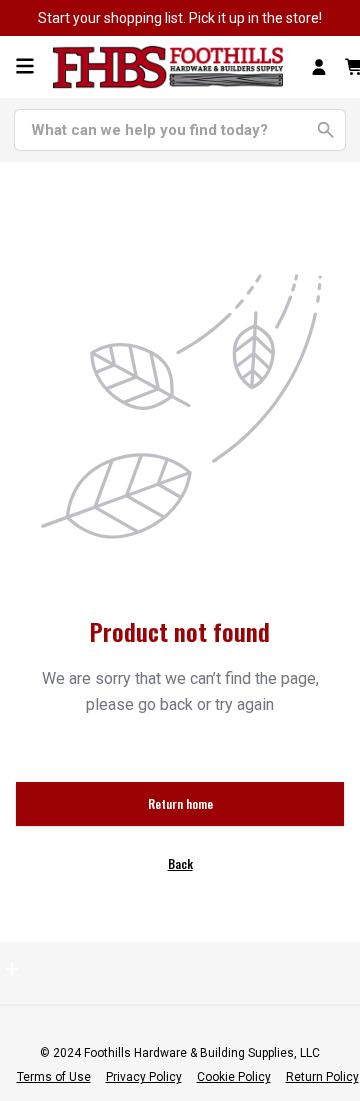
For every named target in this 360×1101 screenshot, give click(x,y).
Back (180, 863)
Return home (180, 803)
